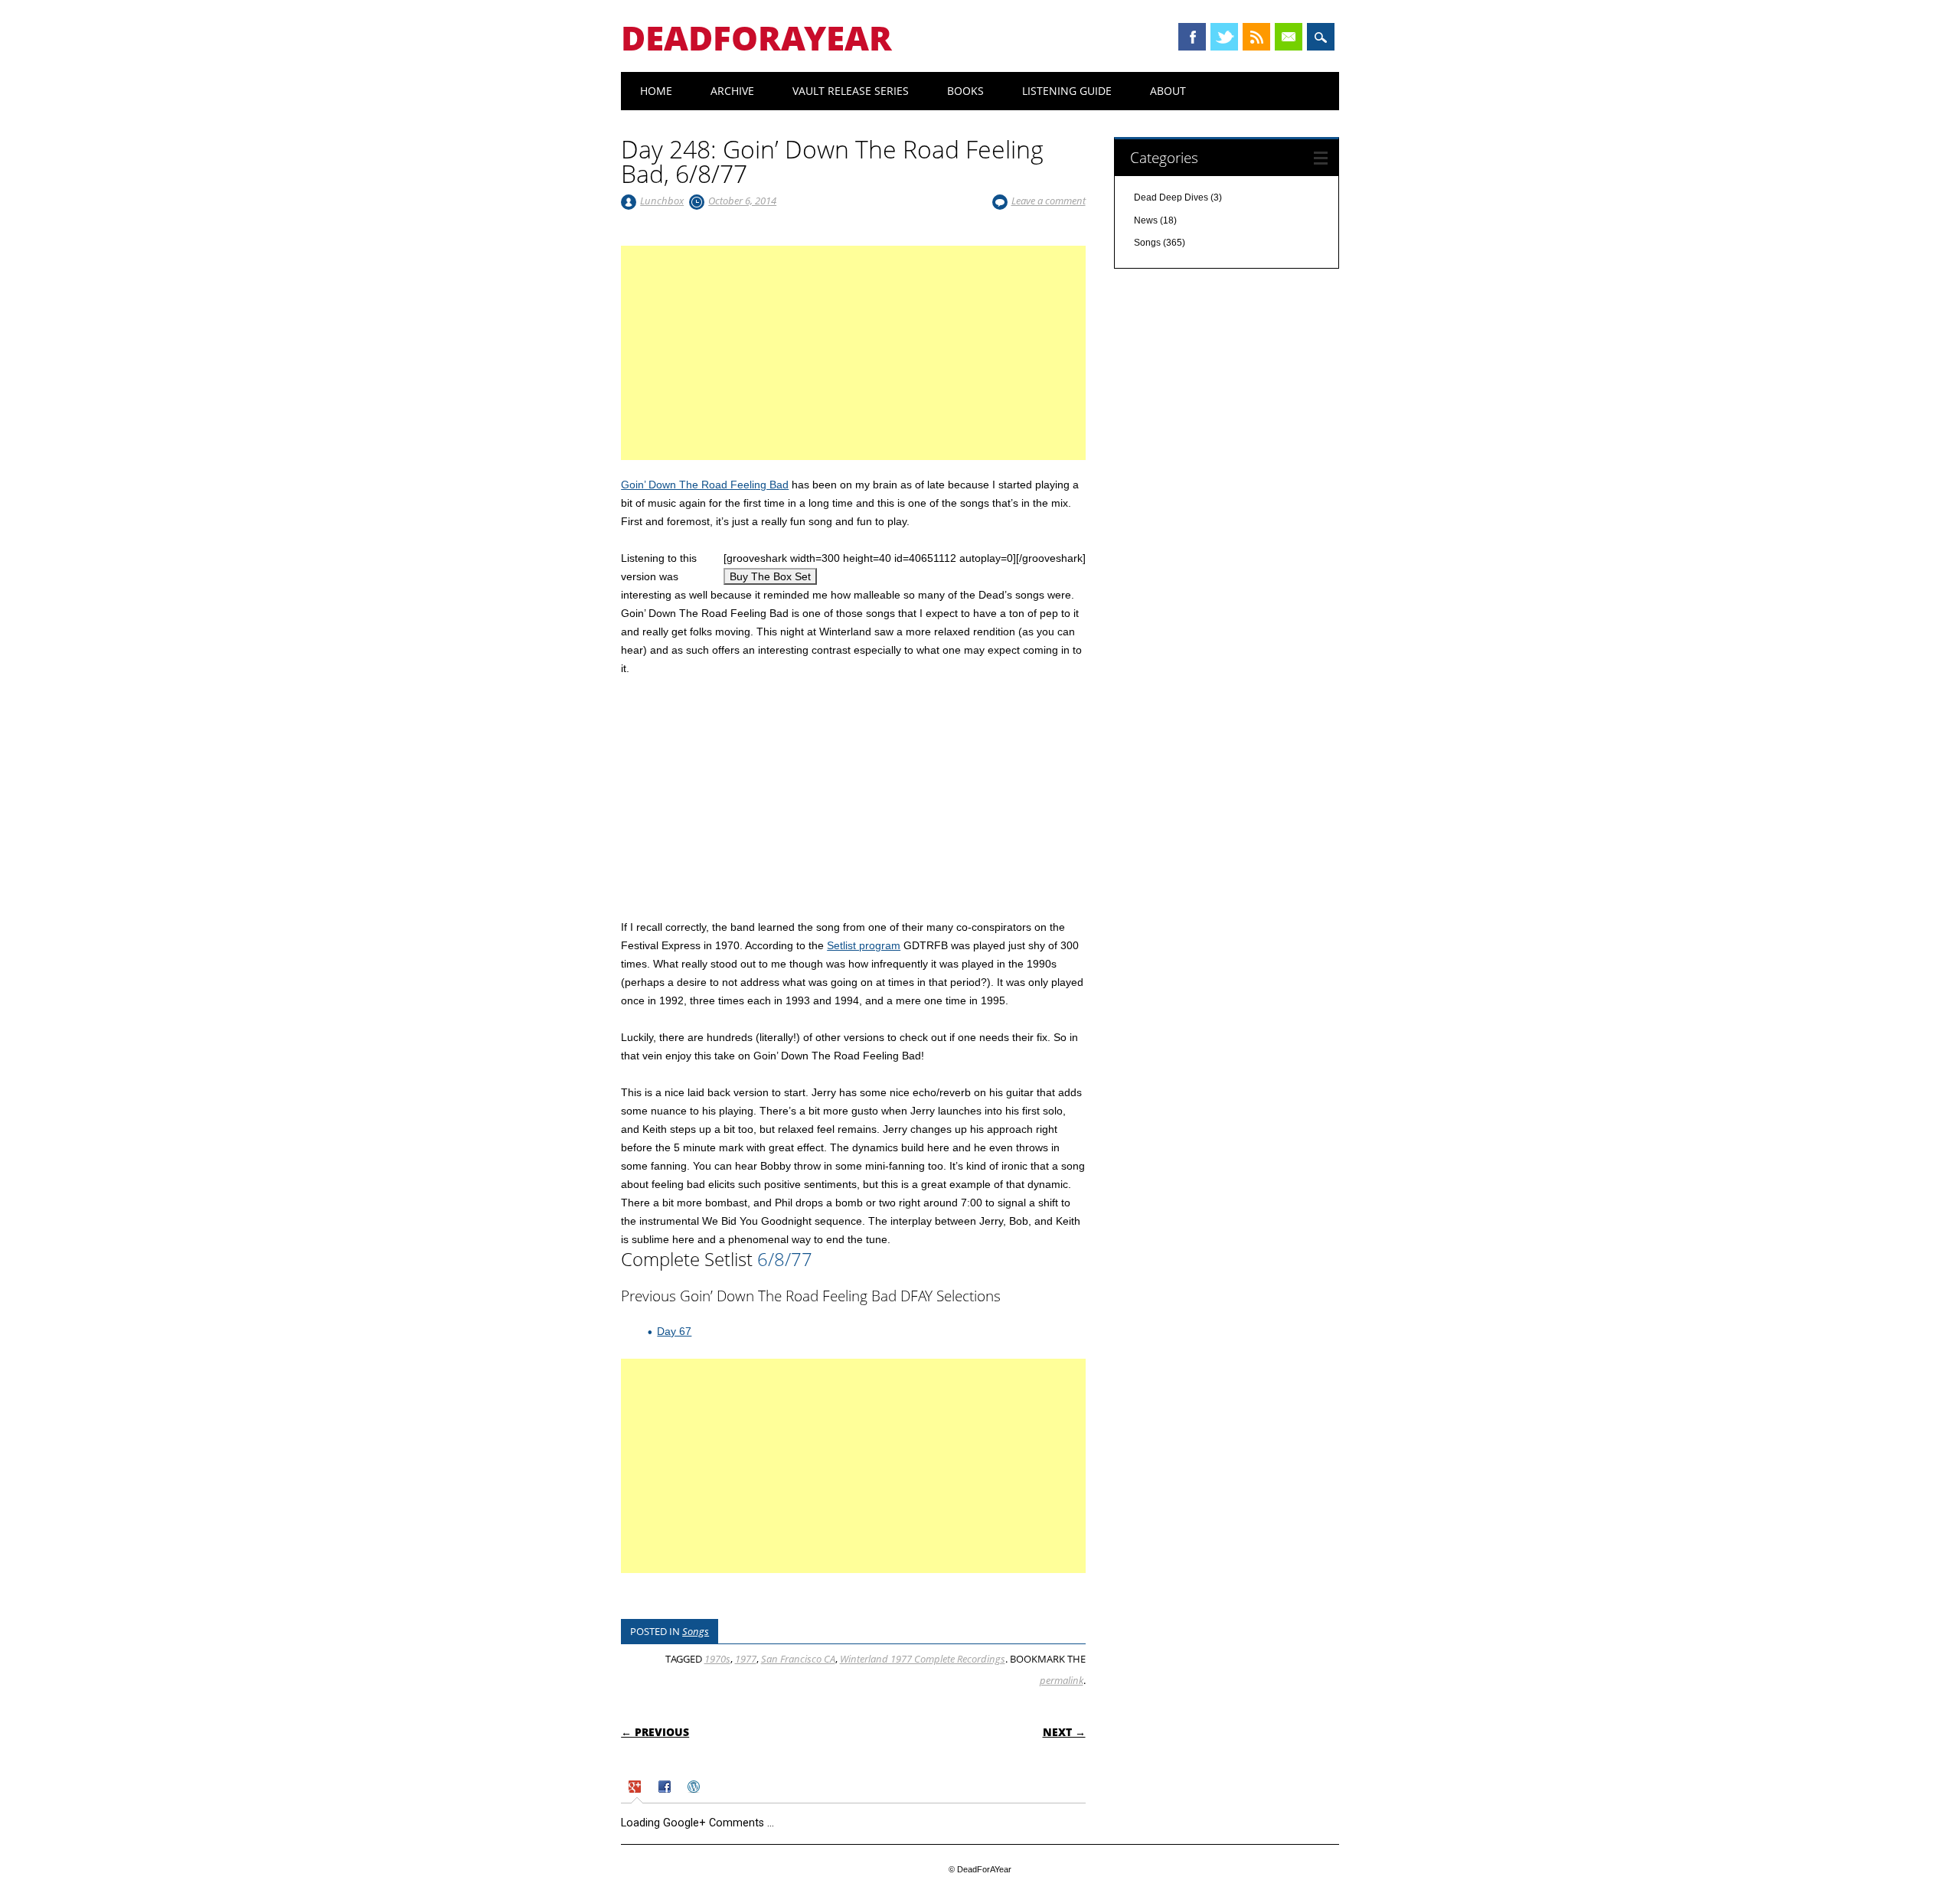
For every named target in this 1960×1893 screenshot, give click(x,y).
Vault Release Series (851, 91)
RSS (1256, 37)
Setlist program (864, 945)
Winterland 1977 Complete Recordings (923, 1659)
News (1146, 220)
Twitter (1224, 37)
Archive (732, 91)
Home (656, 91)
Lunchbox (662, 201)
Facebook (1192, 37)
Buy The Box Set (770, 576)
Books (965, 91)
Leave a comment (1049, 201)
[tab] (637, 1789)
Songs (696, 1631)
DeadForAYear (756, 38)
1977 (746, 1659)
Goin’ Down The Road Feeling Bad (705, 485)
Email (1289, 37)
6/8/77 (785, 1259)
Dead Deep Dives (1171, 197)
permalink (1062, 1680)
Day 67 (674, 1331)
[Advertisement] (853, 371)
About (1168, 91)
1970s (717, 1659)
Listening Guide (1067, 91)
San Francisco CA (798, 1659)
